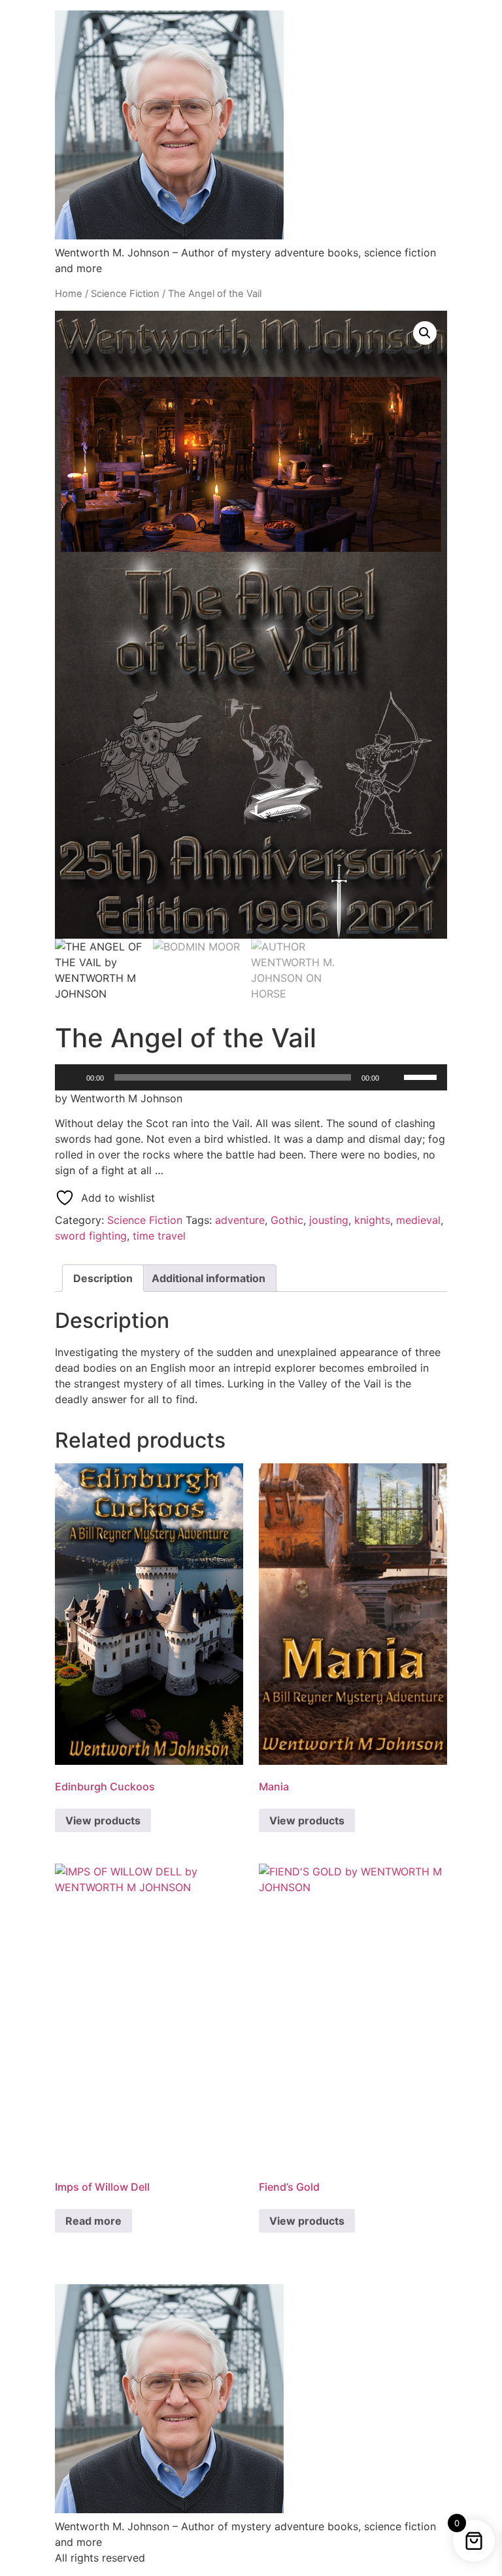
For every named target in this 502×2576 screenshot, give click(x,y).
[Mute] (393, 1077)
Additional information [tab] (209, 1278)
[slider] (422, 1076)
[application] (251, 1077)
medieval (418, 1220)
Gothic (287, 1220)
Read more (93, 2221)
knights (372, 1220)
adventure (240, 1220)
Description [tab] (103, 1278)
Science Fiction (125, 294)
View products (103, 1820)
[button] (425, 333)
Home (69, 294)
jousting (329, 1220)
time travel (159, 1236)
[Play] (72, 1077)
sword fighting (91, 1236)
